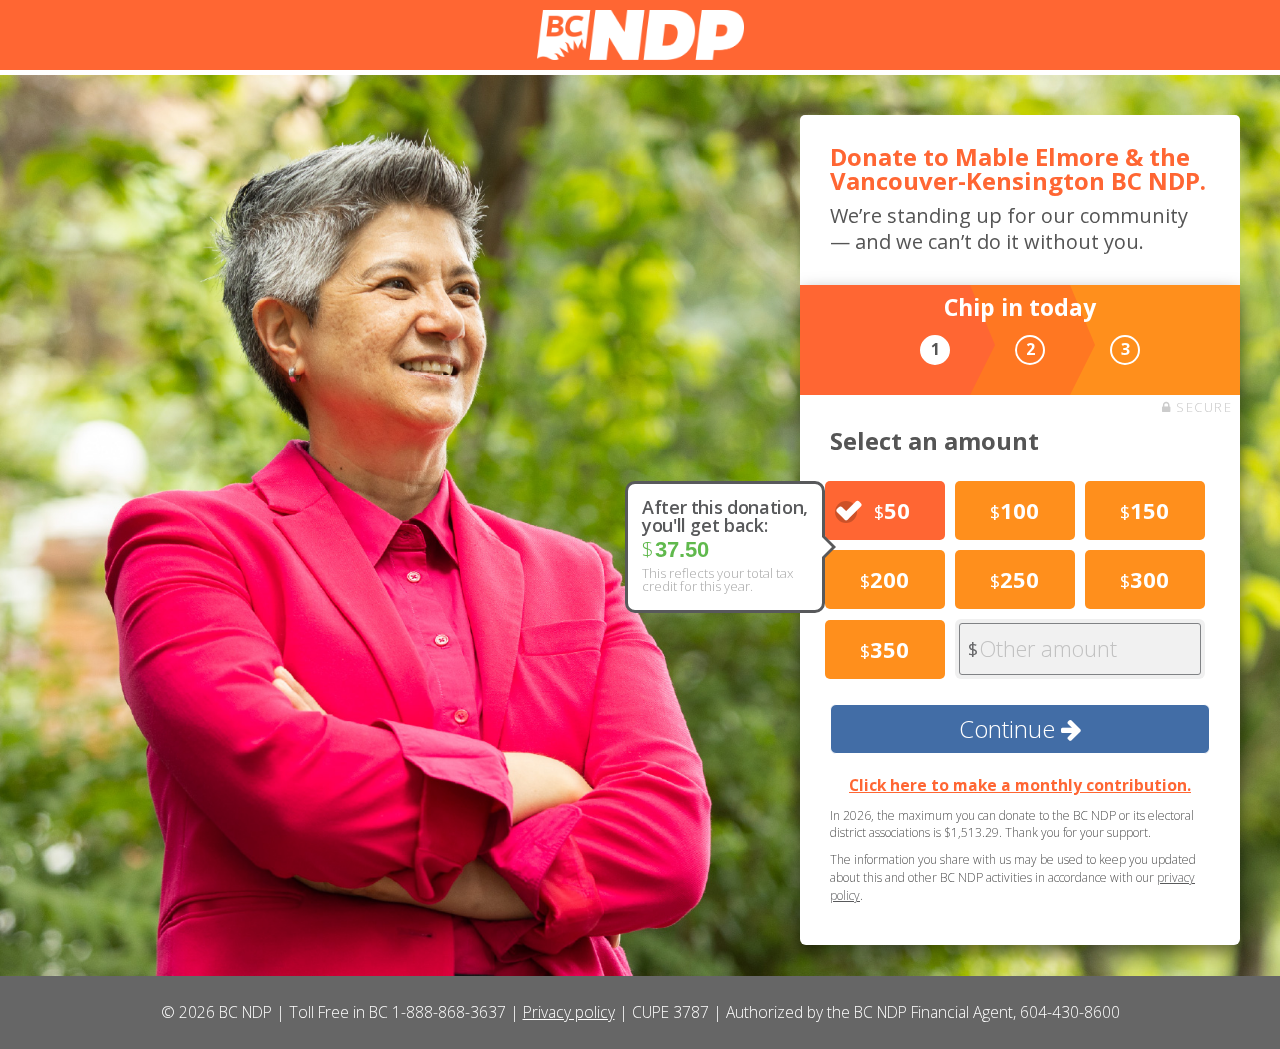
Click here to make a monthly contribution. (1020, 785)
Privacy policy (569, 1012)
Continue (1010, 728)
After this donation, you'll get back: (725, 516)
